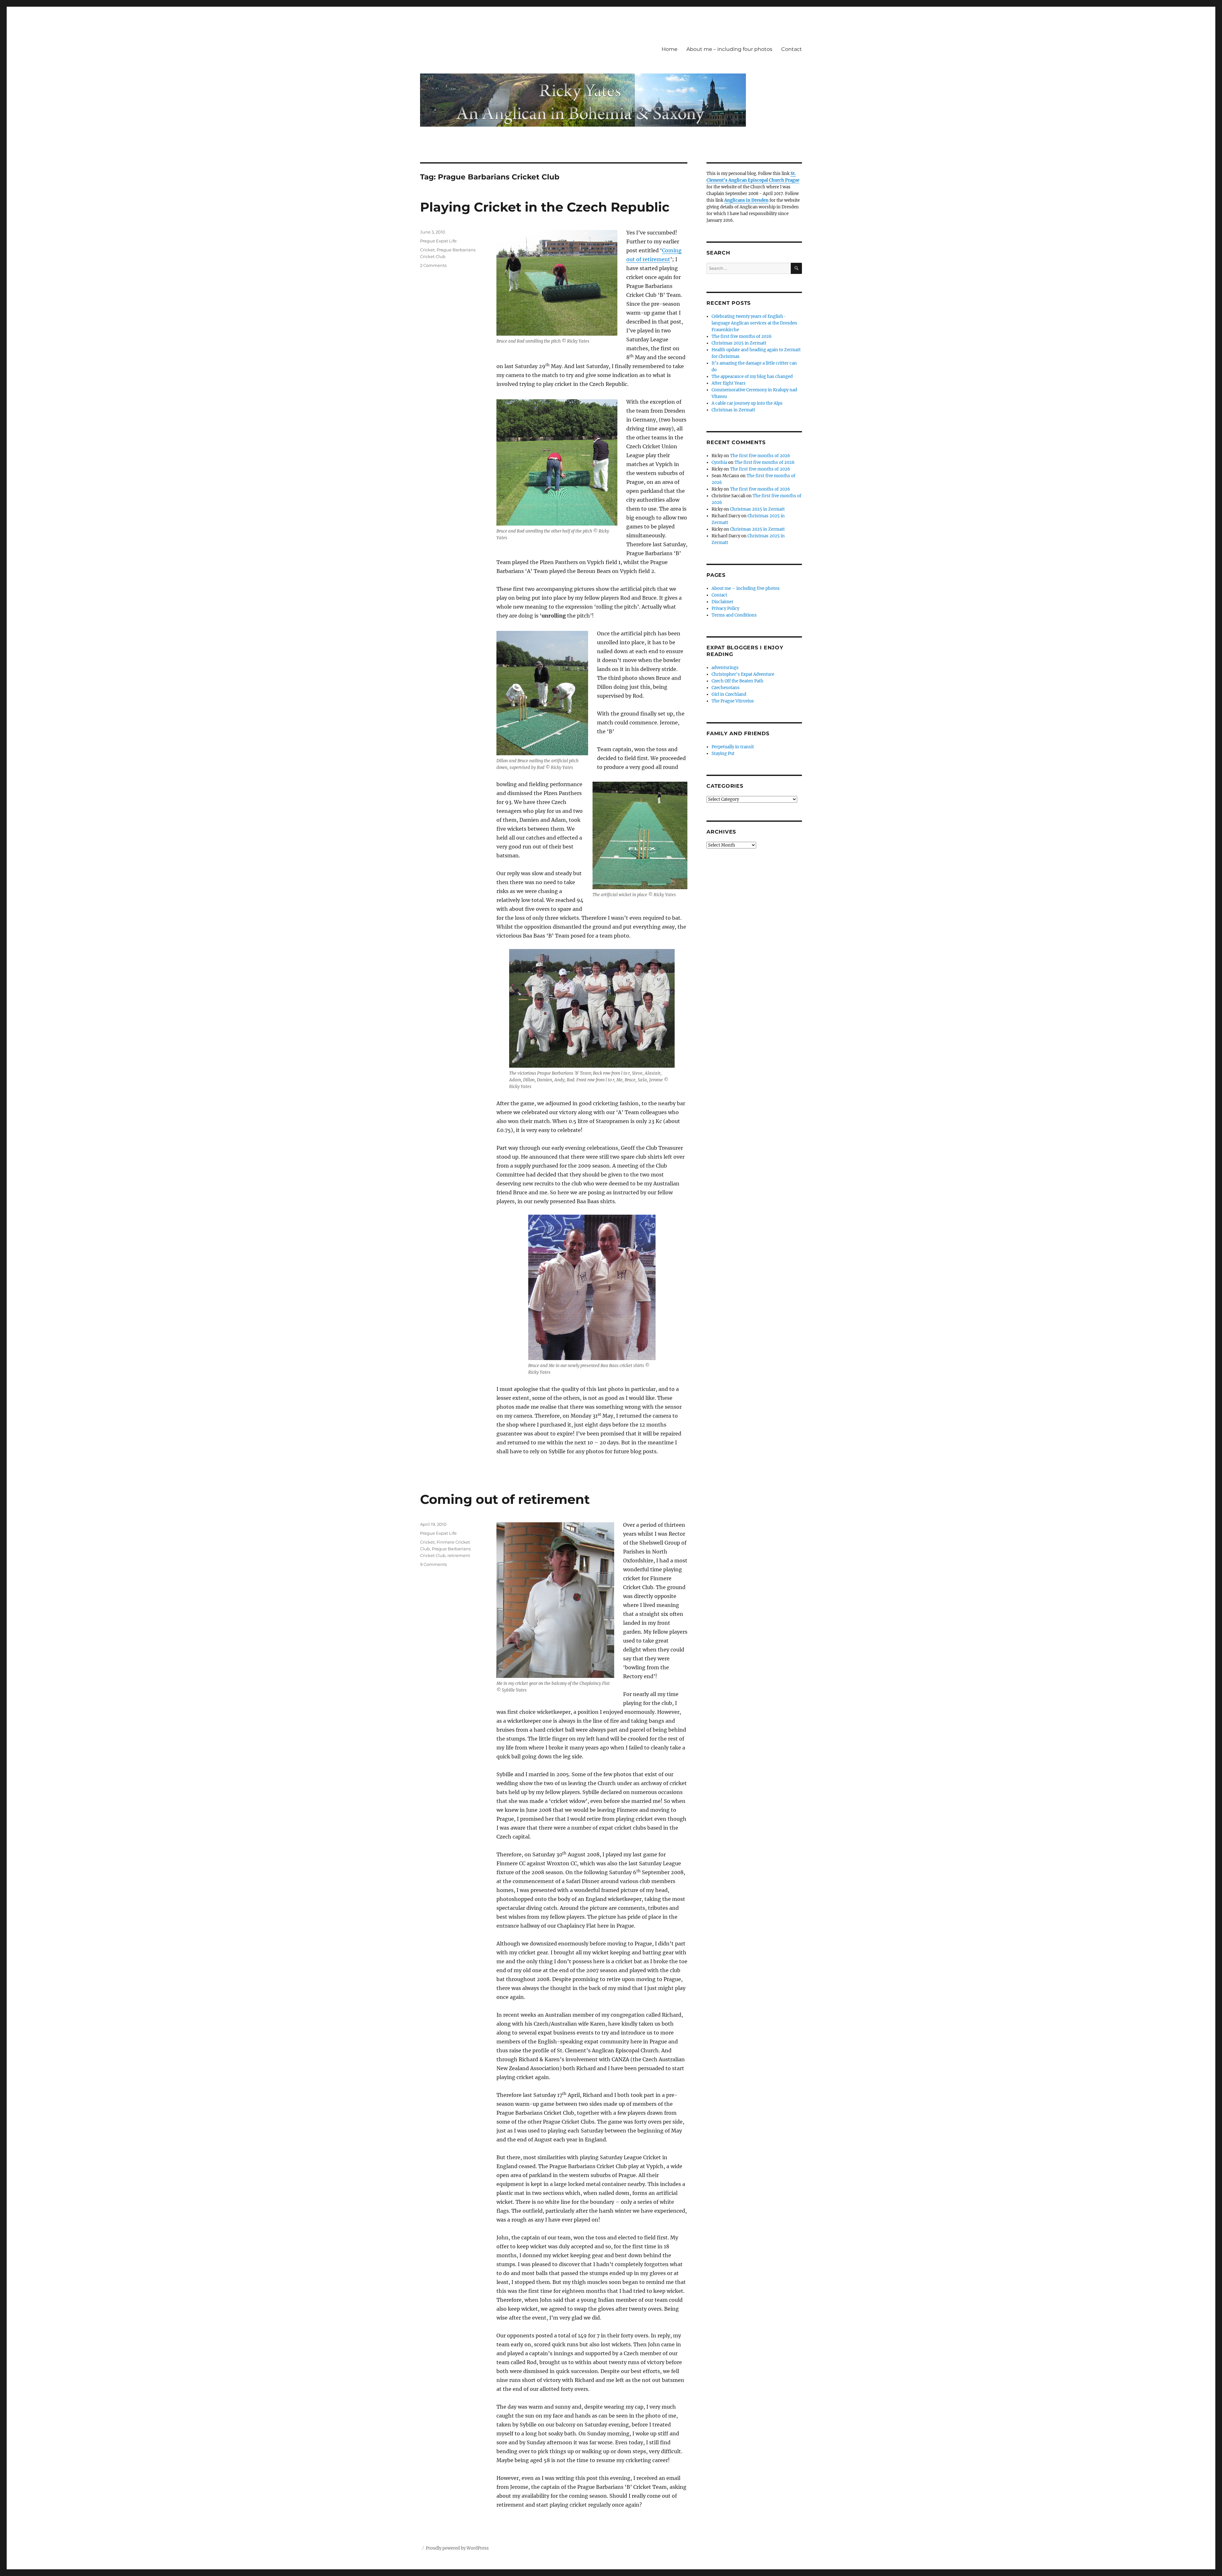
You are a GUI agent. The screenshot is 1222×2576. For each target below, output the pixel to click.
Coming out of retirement (505, 1499)
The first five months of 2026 (742, 336)
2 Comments (433, 265)
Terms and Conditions (734, 615)
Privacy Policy (725, 608)
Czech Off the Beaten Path (737, 681)
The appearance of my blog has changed (752, 377)
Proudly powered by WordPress (457, 2548)
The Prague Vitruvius (733, 701)
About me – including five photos (746, 588)
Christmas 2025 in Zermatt (739, 343)
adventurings (725, 668)
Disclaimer (723, 602)
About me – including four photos (729, 49)
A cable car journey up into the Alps (747, 403)
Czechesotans (726, 688)
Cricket (427, 250)
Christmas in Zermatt (733, 410)
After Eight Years (729, 383)
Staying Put (723, 754)
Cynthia (719, 462)
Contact (792, 49)
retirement (459, 1555)
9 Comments (433, 1564)
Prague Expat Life (438, 241)
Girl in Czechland (729, 694)
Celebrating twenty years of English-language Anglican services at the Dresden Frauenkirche (754, 323)
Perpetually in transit (733, 747)
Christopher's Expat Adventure (743, 674)
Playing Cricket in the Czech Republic (545, 207)
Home (670, 49)
